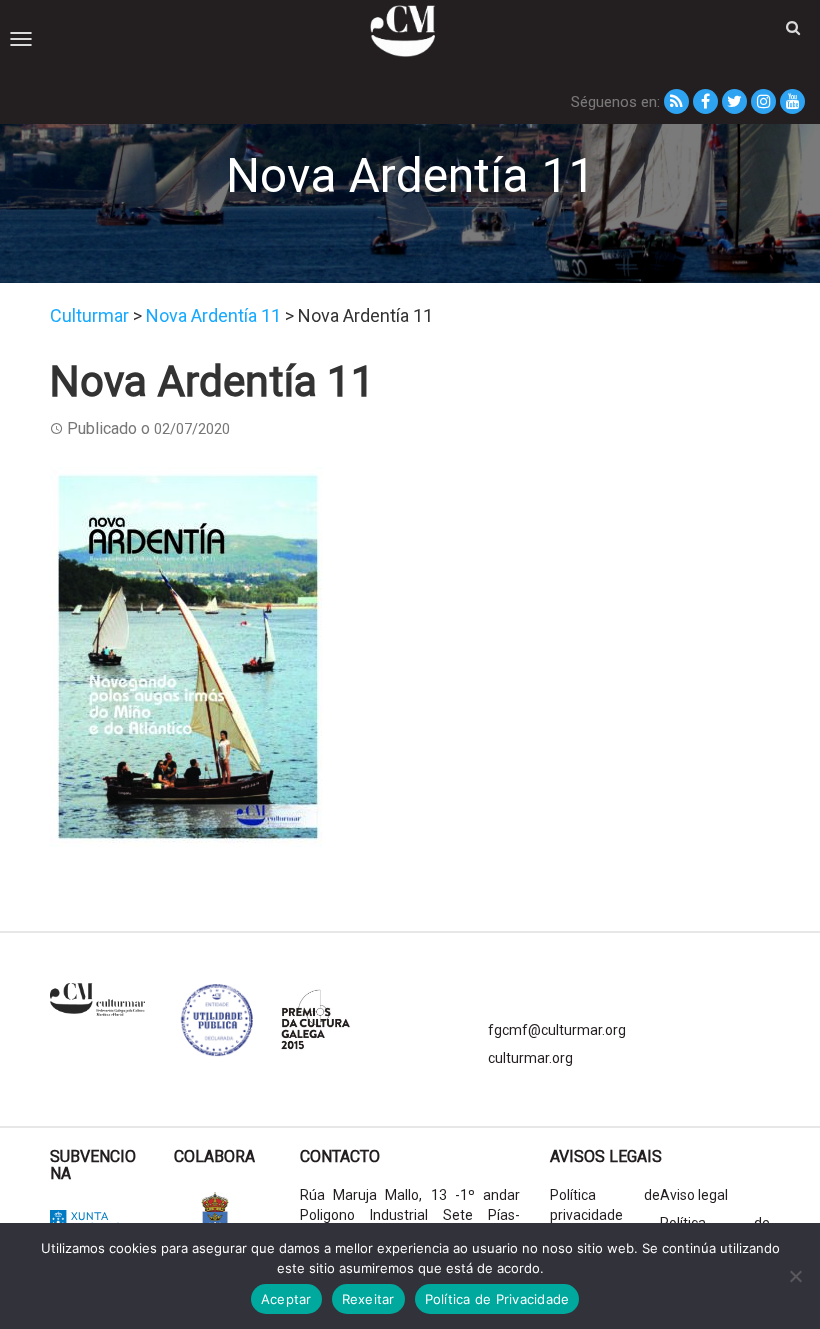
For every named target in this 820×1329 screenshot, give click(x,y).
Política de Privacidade (497, 1299)
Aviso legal (694, 1195)
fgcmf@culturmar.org (557, 1030)
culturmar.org (530, 1058)
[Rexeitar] (795, 1276)
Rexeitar (368, 1299)
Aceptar (286, 1299)
